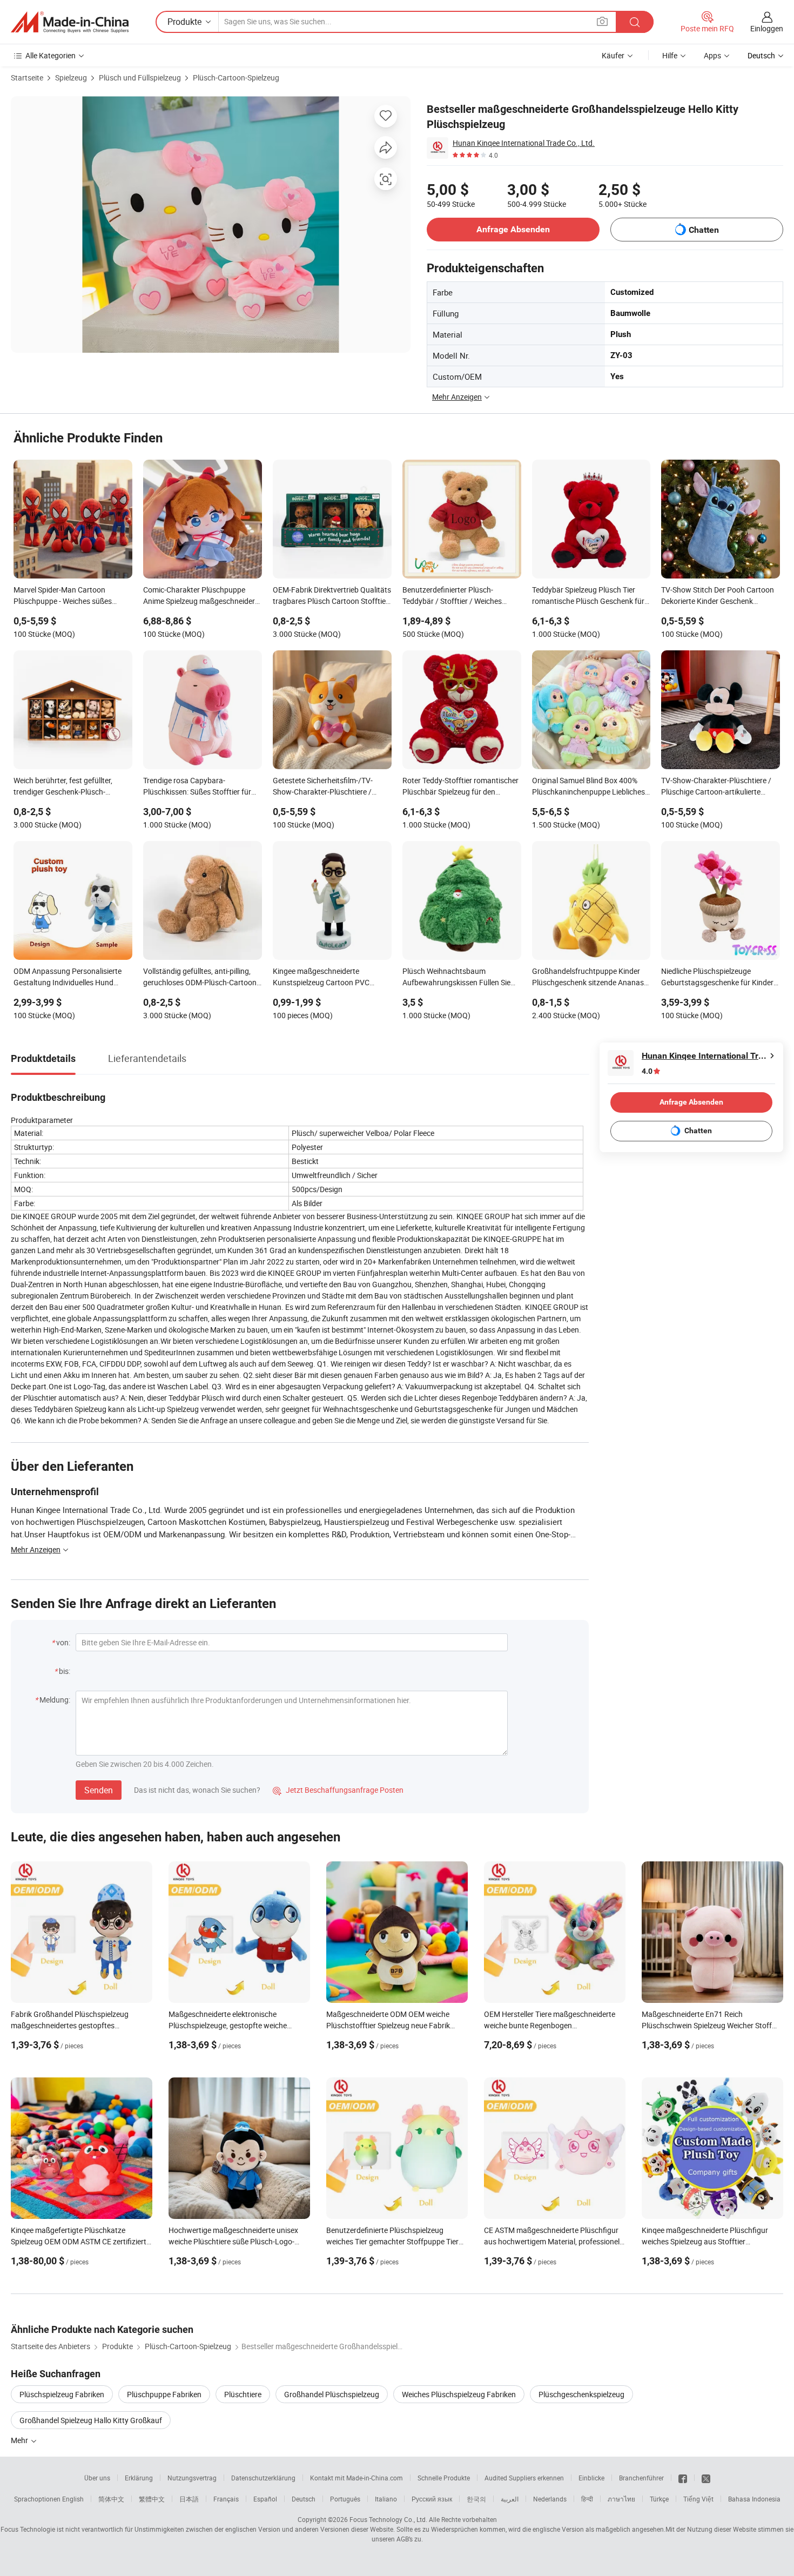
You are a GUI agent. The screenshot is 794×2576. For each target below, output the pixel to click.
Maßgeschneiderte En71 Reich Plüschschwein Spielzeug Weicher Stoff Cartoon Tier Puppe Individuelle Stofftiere (710, 2025)
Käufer (613, 55)
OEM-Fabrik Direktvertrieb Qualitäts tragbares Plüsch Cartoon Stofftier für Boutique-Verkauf (332, 596)
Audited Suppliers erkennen (524, 2478)
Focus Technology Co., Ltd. (388, 2519)
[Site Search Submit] (635, 22)
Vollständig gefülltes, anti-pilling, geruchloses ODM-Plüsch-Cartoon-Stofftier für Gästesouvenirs (201, 978)
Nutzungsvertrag (192, 2478)
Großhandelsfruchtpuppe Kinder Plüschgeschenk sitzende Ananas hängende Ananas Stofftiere (588, 978)
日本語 (189, 2499)
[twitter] (706, 2478)
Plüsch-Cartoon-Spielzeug (236, 78)
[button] (602, 21)
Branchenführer (641, 2478)
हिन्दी (587, 2499)
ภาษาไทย (621, 2499)
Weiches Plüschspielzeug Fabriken (459, 2394)
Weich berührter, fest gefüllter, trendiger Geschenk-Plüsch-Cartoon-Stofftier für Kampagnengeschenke (63, 787)
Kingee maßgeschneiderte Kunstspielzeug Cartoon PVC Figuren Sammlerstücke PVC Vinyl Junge (329, 978)
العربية (510, 2499)
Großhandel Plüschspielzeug (332, 2394)
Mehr (20, 2440)
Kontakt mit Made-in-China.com (356, 2478)
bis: (65, 1671)
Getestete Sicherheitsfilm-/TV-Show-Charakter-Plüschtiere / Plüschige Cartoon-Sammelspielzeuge (323, 787)
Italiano (386, 2499)
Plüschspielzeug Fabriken (62, 2394)
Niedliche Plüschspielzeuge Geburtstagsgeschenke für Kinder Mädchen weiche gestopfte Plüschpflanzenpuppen (717, 978)
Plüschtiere (243, 2394)
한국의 (476, 2499)
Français (226, 2499)
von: (63, 1642)
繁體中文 (152, 2499)
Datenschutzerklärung (263, 2478)
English (73, 2499)
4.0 (647, 1071)
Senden (99, 1790)
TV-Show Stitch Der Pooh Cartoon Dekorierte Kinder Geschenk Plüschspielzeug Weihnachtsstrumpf (718, 596)
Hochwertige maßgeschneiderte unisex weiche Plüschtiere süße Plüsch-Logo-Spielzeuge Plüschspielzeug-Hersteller (233, 2241)
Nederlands (550, 2499)
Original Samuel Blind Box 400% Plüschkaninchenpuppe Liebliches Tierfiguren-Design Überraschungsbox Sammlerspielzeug (588, 787)
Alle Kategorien (51, 55)
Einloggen (767, 28)
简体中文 (111, 2499)
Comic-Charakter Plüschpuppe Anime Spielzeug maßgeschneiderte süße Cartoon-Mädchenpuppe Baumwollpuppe (202, 596)
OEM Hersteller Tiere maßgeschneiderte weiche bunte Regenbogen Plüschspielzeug (550, 2025)
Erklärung (139, 2478)
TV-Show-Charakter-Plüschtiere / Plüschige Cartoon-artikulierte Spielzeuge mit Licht (716, 787)
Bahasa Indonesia (754, 2499)
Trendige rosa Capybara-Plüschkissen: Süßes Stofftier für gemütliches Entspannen (197, 787)
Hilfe (670, 55)
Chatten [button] (704, 230)
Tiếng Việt (698, 2499)
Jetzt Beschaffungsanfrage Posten (338, 1790)
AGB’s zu (409, 2539)
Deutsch (304, 2499)
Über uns (97, 2478)
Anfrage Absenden (513, 229)
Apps (712, 55)
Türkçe (659, 2499)
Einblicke (591, 2478)
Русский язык (432, 2499)
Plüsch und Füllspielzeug (140, 78)
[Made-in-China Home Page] (70, 22)
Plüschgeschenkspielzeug (581, 2394)
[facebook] (683, 2478)
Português (345, 2499)
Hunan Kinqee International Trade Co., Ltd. (524, 143)
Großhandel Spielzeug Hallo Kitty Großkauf (91, 2420)
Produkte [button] (184, 22)
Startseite (27, 78)
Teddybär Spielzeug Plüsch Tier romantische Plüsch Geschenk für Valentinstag (588, 596)
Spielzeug (71, 78)
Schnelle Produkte (444, 2478)
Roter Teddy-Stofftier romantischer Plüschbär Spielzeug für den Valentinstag (460, 787)
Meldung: (55, 1700)
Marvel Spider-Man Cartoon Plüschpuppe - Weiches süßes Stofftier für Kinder (63, 596)
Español (265, 2499)
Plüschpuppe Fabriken (164, 2394)
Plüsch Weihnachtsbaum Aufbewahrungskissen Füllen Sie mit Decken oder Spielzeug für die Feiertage (457, 978)
